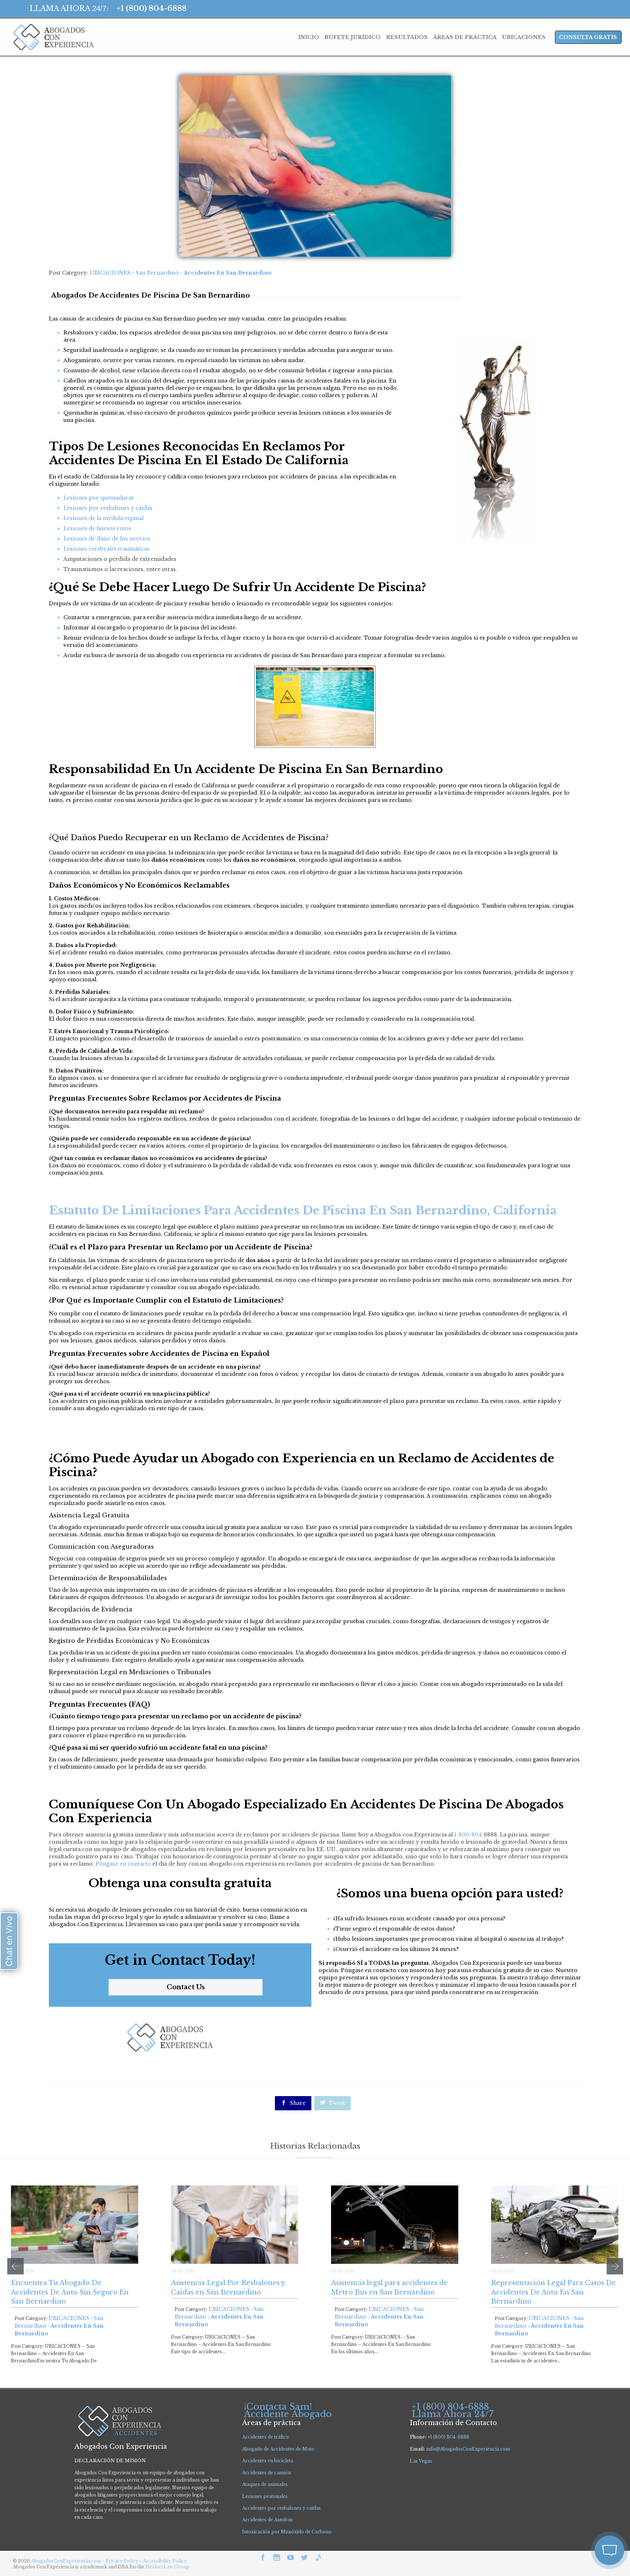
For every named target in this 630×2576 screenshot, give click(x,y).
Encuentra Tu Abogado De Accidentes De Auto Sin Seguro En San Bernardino (70, 2292)
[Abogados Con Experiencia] (52, 37)
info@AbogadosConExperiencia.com (468, 2449)
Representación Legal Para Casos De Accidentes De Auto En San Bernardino (553, 2292)
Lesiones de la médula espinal (104, 518)
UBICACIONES (110, 273)
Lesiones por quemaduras (99, 498)
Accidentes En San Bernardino (228, 273)
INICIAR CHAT (575, 2502)
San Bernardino (157, 273)
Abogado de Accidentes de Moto (278, 2449)
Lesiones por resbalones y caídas (108, 508)
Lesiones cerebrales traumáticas (106, 549)
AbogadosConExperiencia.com (66, 2561)
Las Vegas (421, 2461)
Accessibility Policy (165, 2561)
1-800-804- (469, 1835)
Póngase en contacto (123, 1864)
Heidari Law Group (167, 2567)
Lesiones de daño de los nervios (107, 539)
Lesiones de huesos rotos (97, 528)
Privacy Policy (122, 2561)
